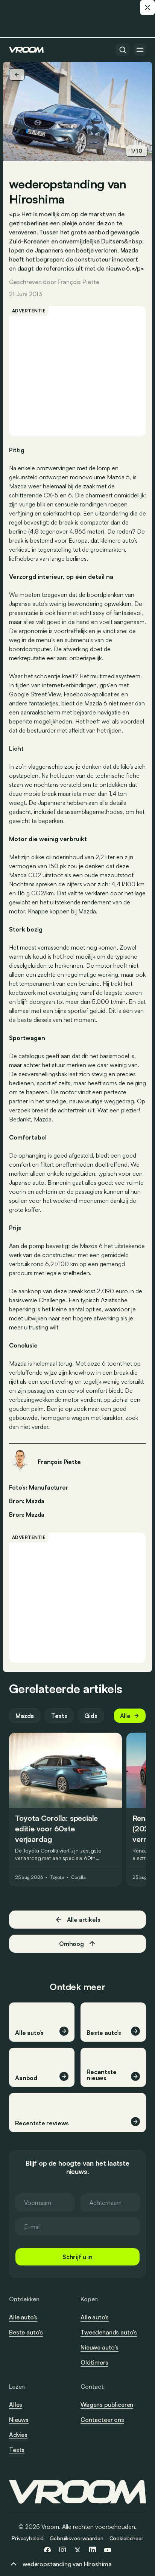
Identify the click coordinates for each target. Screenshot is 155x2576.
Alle (125, 1716)
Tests (59, 1716)
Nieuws (19, 2420)
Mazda (35, 1514)
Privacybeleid (28, 2538)
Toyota (57, 1877)
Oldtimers (94, 2362)
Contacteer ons (102, 2420)
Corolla (78, 1877)
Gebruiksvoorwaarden (76, 2538)
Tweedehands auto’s (109, 2332)
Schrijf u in (77, 2257)
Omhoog (71, 1944)
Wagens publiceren (107, 2405)
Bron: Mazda (27, 1500)
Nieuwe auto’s (100, 2347)
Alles (16, 2405)
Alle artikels (84, 1920)
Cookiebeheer (126, 2538)
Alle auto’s (23, 2317)
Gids (91, 1716)
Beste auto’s (26, 2332)
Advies (18, 2435)
